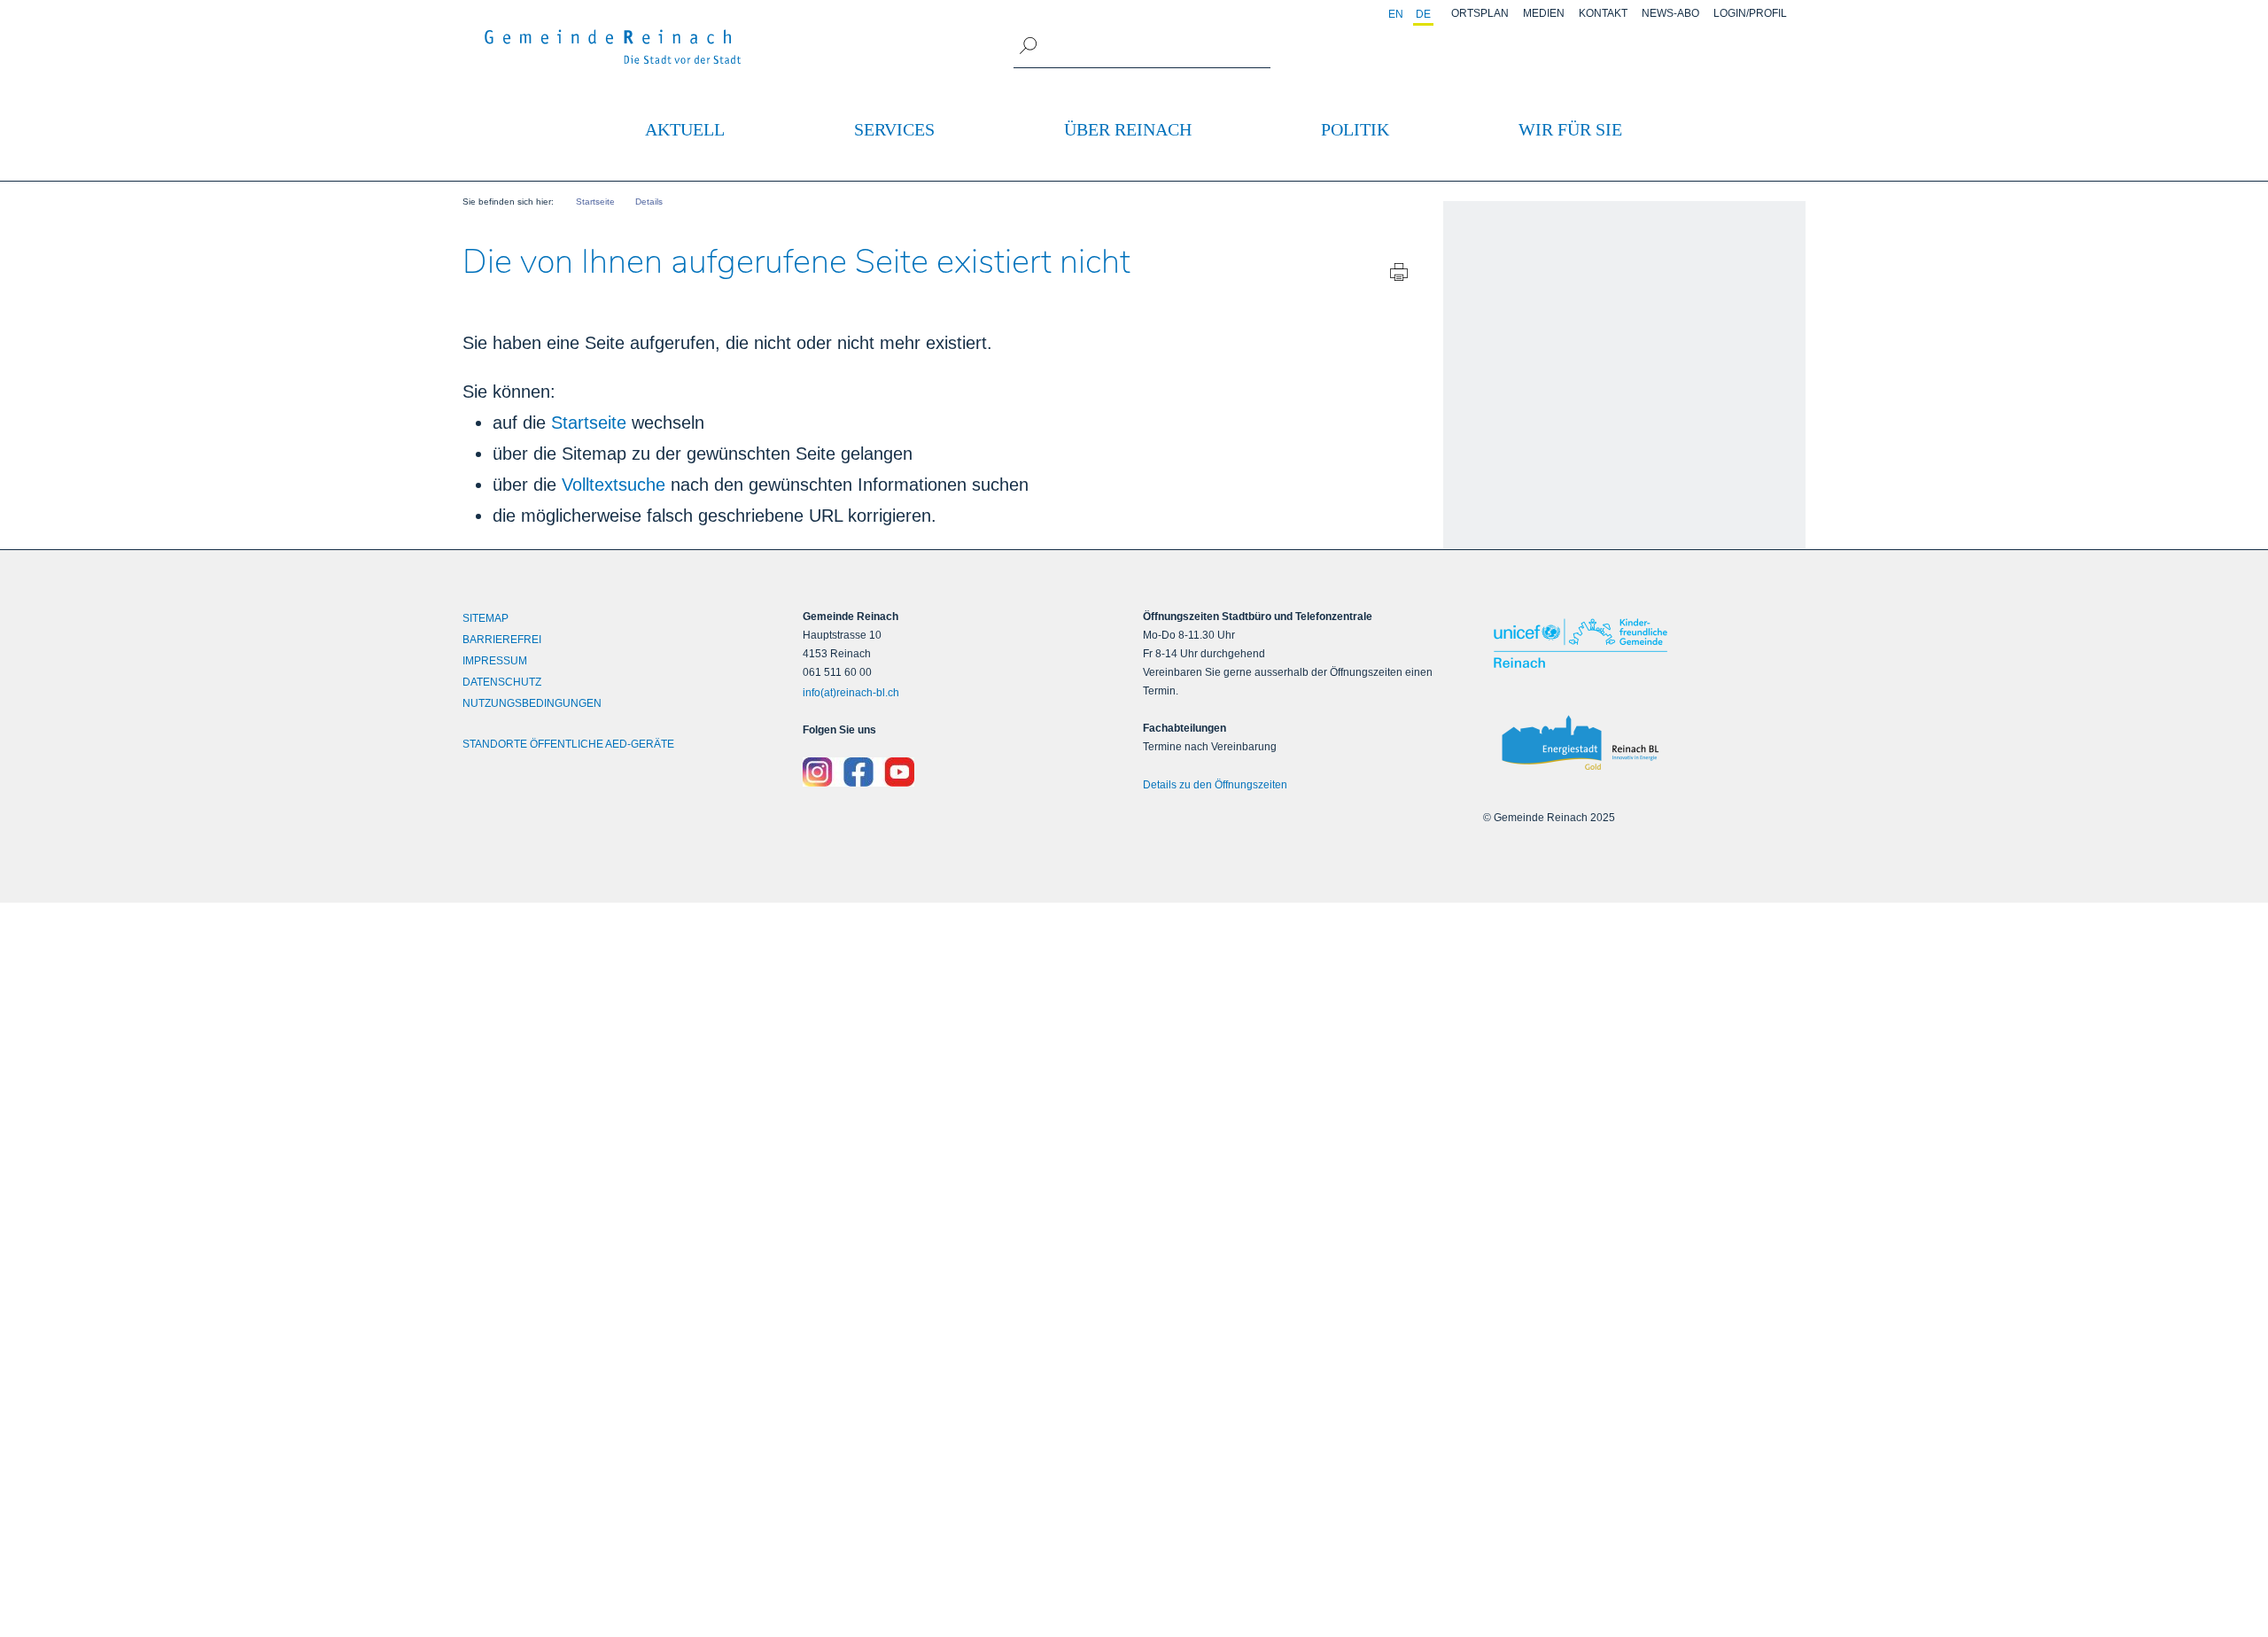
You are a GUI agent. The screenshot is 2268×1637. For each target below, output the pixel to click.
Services (894, 129)
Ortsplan (1480, 13)
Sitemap (485, 618)
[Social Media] (964, 772)
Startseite (589, 423)
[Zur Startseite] (613, 47)
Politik (1355, 129)
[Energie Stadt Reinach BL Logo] (1644, 744)
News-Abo (1670, 13)
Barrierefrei (502, 640)
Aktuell (685, 129)
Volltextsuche (614, 485)
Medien (1544, 13)
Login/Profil (1750, 13)
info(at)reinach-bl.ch (851, 693)
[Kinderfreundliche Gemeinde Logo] (1644, 643)
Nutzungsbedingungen (532, 703)
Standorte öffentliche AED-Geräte (568, 744)
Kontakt (1603, 13)
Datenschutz (502, 682)
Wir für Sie (1570, 129)
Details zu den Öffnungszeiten (1215, 785)
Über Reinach (1128, 129)
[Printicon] (1399, 276)
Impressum (495, 661)
